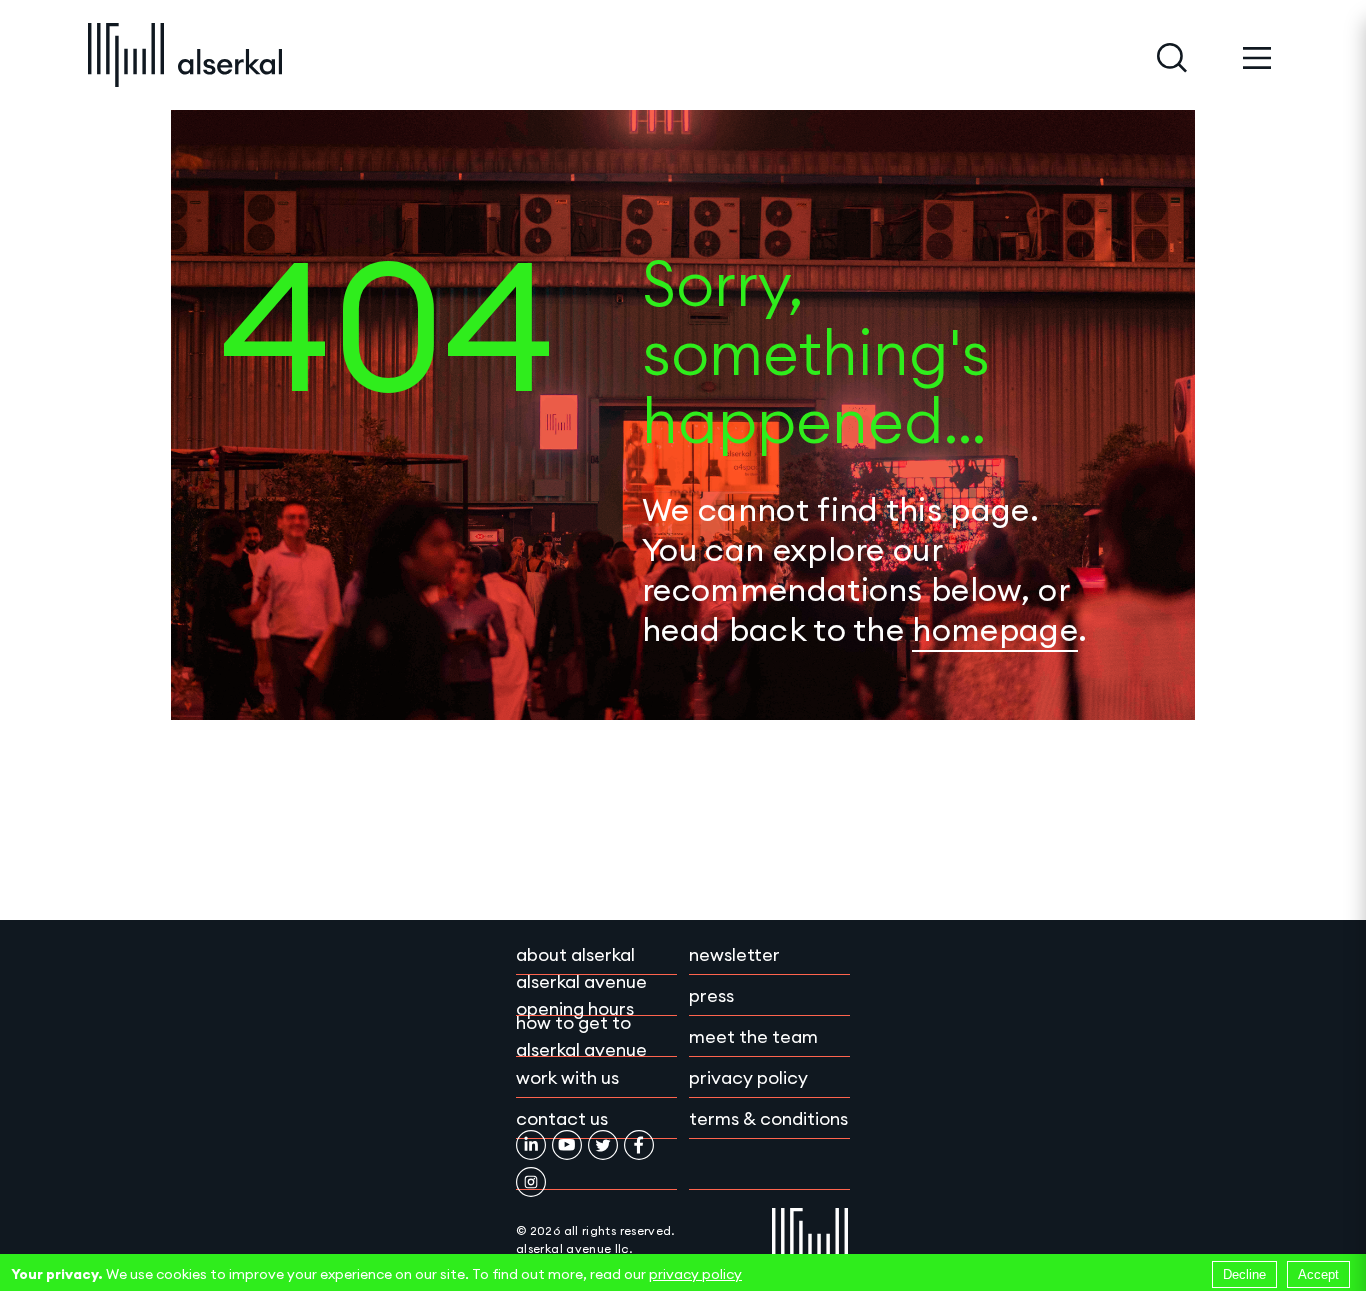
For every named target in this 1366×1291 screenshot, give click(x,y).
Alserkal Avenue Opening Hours (581, 995)
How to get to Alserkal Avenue (581, 1036)
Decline (1244, 1274)
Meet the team (753, 1036)
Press (711, 995)
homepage (995, 629)
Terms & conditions (768, 1118)
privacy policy (695, 1274)
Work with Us (567, 1077)
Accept (1318, 1274)
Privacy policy (748, 1077)
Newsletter (734, 954)
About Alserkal (575, 954)
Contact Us (562, 1118)
